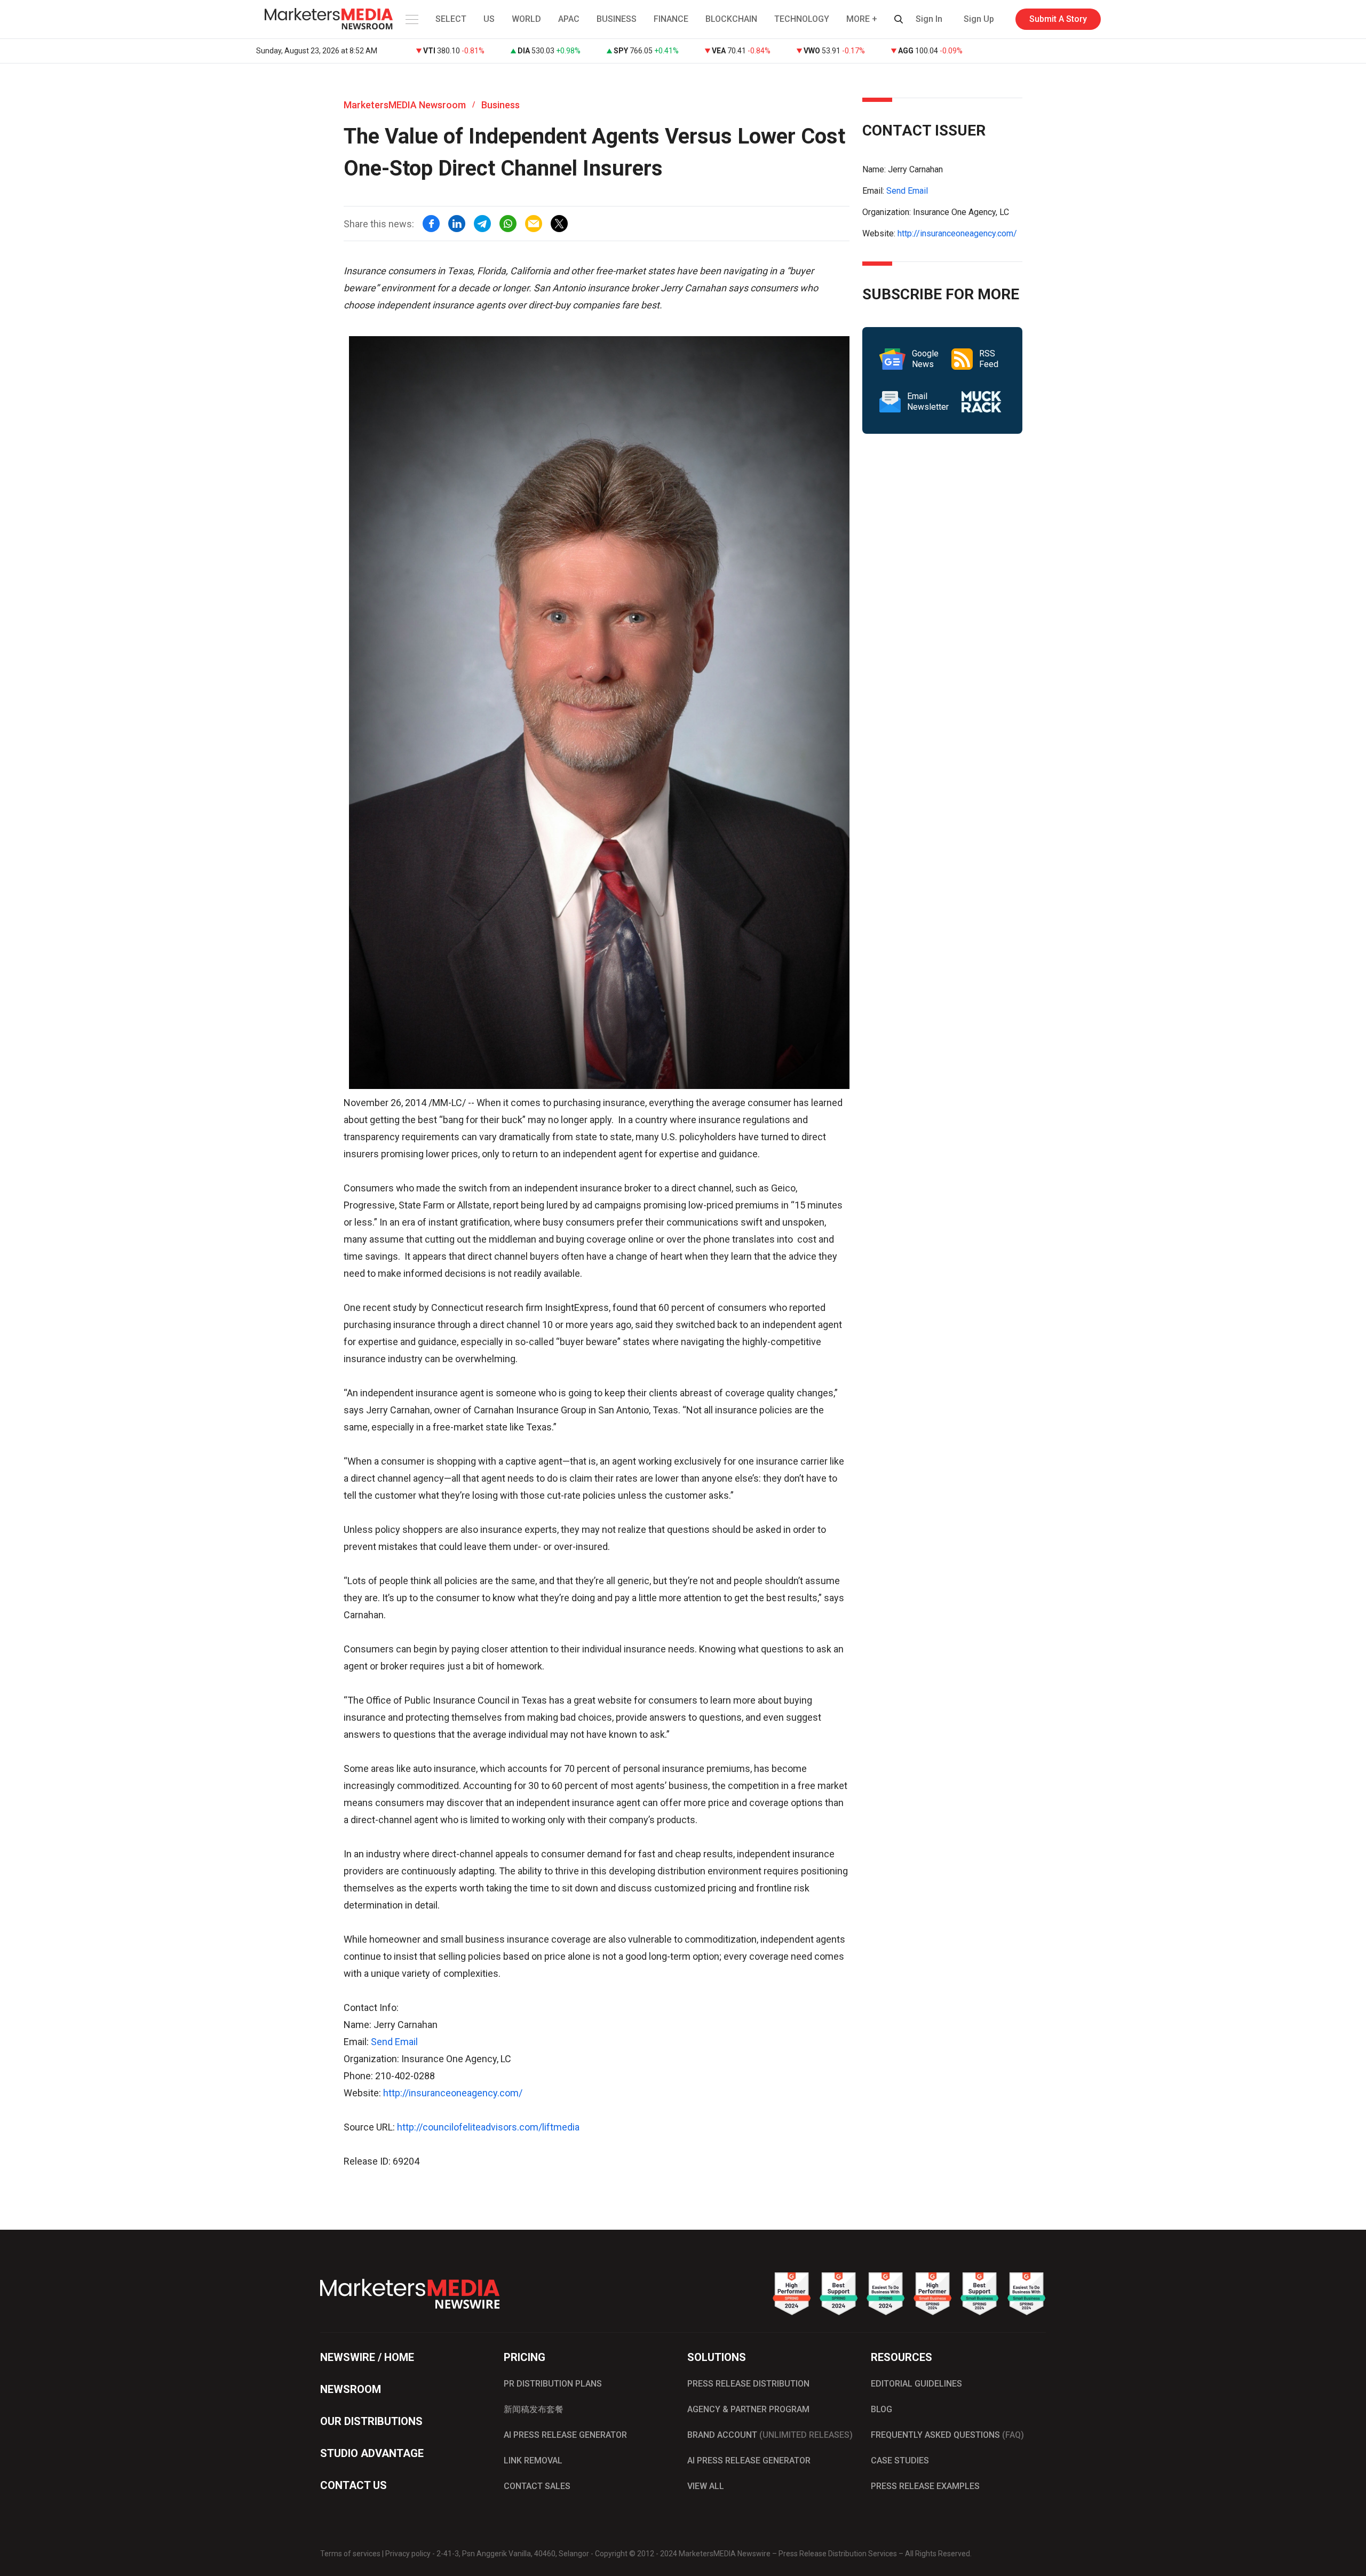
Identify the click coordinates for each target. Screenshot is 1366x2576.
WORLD (526, 19)
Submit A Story (1058, 19)
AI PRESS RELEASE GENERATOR (565, 2435)
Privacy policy (408, 2554)
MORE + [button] (862, 19)
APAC (569, 19)
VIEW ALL (706, 2486)
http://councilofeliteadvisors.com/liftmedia (488, 2127)
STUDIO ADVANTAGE (372, 2453)
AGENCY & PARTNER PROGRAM (748, 2409)
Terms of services (350, 2554)
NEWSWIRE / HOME (367, 2357)
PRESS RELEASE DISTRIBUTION (748, 2384)
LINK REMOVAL (533, 2460)
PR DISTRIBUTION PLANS (553, 2384)
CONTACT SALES (537, 2486)
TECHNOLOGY (802, 19)
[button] (411, 19)
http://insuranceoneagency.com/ (453, 2093)
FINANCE (671, 19)
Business (501, 105)
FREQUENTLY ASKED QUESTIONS (947, 2435)
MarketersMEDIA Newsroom (405, 105)
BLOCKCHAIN (731, 19)
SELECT (451, 19)
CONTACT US (354, 2485)
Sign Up (979, 19)
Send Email (394, 2042)
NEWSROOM (351, 2389)
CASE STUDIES (900, 2460)
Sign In (929, 19)
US (489, 19)
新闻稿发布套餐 (534, 2409)
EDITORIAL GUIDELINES (916, 2384)
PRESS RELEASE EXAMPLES (925, 2486)
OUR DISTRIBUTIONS (371, 2421)
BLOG (881, 2409)
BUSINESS (617, 19)
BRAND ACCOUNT (770, 2435)
